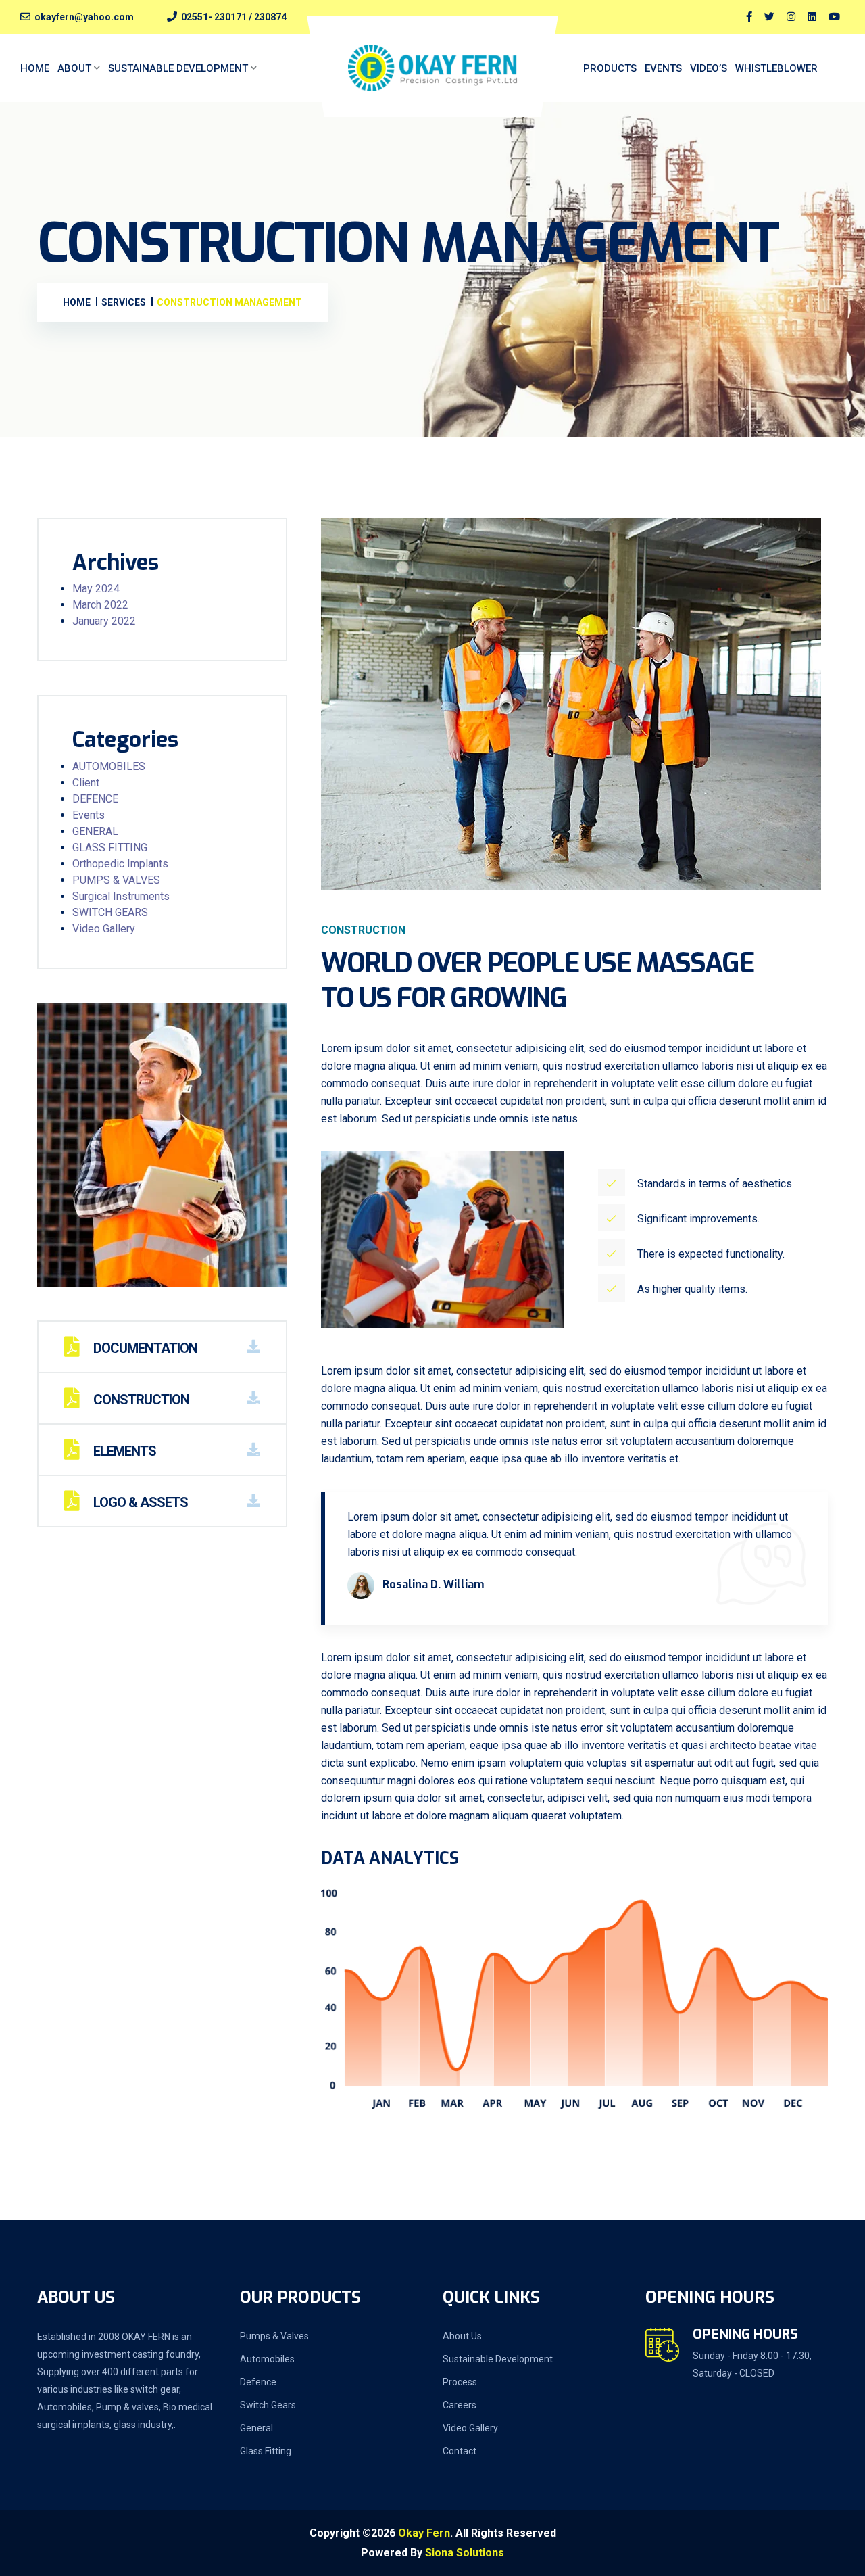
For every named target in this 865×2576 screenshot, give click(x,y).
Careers (460, 2405)
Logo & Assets (139, 1502)
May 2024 (96, 589)
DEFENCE (95, 799)
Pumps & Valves (274, 2336)
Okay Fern (424, 2533)
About (74, 68)
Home (35, 68)
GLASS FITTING (110, 848)
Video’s (709, 68)
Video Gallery (104, 929)
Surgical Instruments (121, 896)
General (256, 2428)
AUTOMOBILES (109, 766)
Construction (140, 1400)
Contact (460, 2451)
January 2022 (104, 621)
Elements (123, 1451)
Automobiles (267, 2359)
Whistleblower (776, 68)
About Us (462, 2336)
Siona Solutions (465, 2553)
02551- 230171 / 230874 (234, 17)
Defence (258, 2382)
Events (663, 68)
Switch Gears (268, 2405)
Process (460, 2382)
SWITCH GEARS (110, 912)
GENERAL (95, 831)
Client (86, 783)
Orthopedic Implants (120, 864)
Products (610, 68)
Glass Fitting (266, 2451)
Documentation (144, 1348)
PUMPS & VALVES (116, 880)
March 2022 (100, 605)
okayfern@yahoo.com (84, 17)
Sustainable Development (178, 68)
